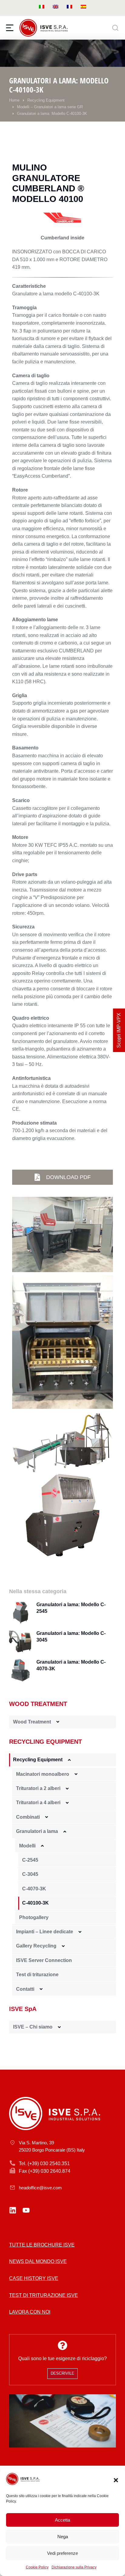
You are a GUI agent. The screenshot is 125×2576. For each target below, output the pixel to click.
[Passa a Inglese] (56, 6)
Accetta (62, 2520)
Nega (63, 2537)
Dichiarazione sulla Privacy (74, 2567)
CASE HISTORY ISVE (34, 2278)
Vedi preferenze (62, 2553)
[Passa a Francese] (69, 6)
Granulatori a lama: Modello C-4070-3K (71, 1665)
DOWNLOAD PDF (68, 1177)
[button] (116, 2480)
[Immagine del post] (20, 1613)
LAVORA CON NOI (30, 2312)
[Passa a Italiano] (42, 6)
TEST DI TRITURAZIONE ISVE (44, 2295)
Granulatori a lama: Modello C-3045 (71, 1637)
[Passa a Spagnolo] (83, 6)
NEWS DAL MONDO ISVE (38, 2261)
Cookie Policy (37, 2567)
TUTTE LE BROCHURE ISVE (42, 2245)
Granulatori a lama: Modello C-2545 (71, 1608)
